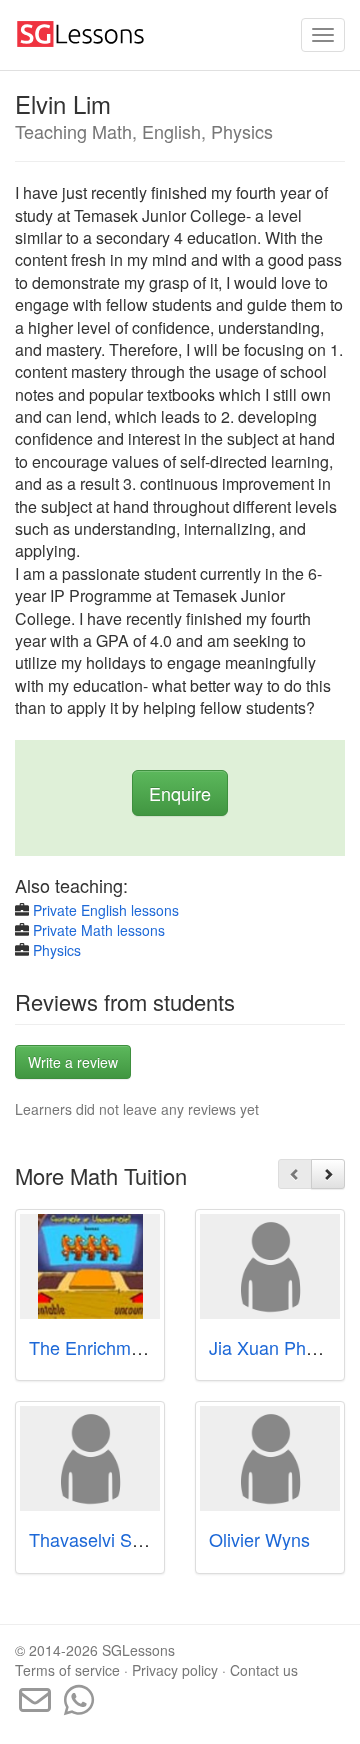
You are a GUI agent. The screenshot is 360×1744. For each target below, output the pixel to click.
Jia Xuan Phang (272, 1347)
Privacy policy (175, 1670)
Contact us (264, 1670)
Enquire (180, 793)
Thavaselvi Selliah (101, 1539)
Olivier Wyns (259, 1539)
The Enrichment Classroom (138, 1347)
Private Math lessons (99, 930)
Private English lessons (106, 910)
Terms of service (67, 1670)
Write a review (73, 1062)
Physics (57, 950)
